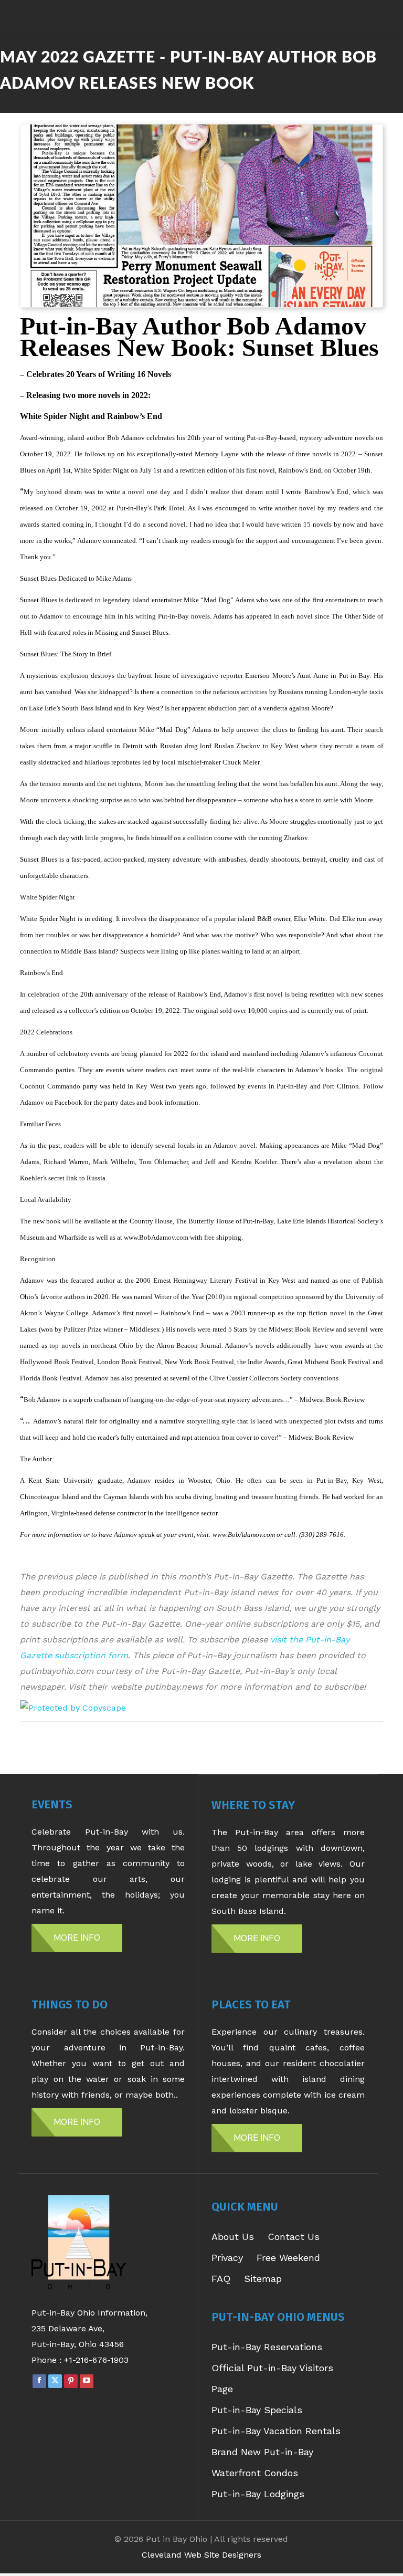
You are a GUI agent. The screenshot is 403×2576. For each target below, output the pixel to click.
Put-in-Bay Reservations (267, 2347)
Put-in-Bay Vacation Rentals (276, 2431)
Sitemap (263, 2279)
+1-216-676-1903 (96, 2360)
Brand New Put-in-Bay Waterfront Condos (262, 2462)
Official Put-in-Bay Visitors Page (272, 2378)
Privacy (227, 2258)
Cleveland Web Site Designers (201, 2555)
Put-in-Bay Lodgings (258, 2494)
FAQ (221, 2279)
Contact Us (294, 2237)
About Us (233, 2237)
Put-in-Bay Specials (257, 2410)
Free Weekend (288, 2258)
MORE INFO (77, 1938)
